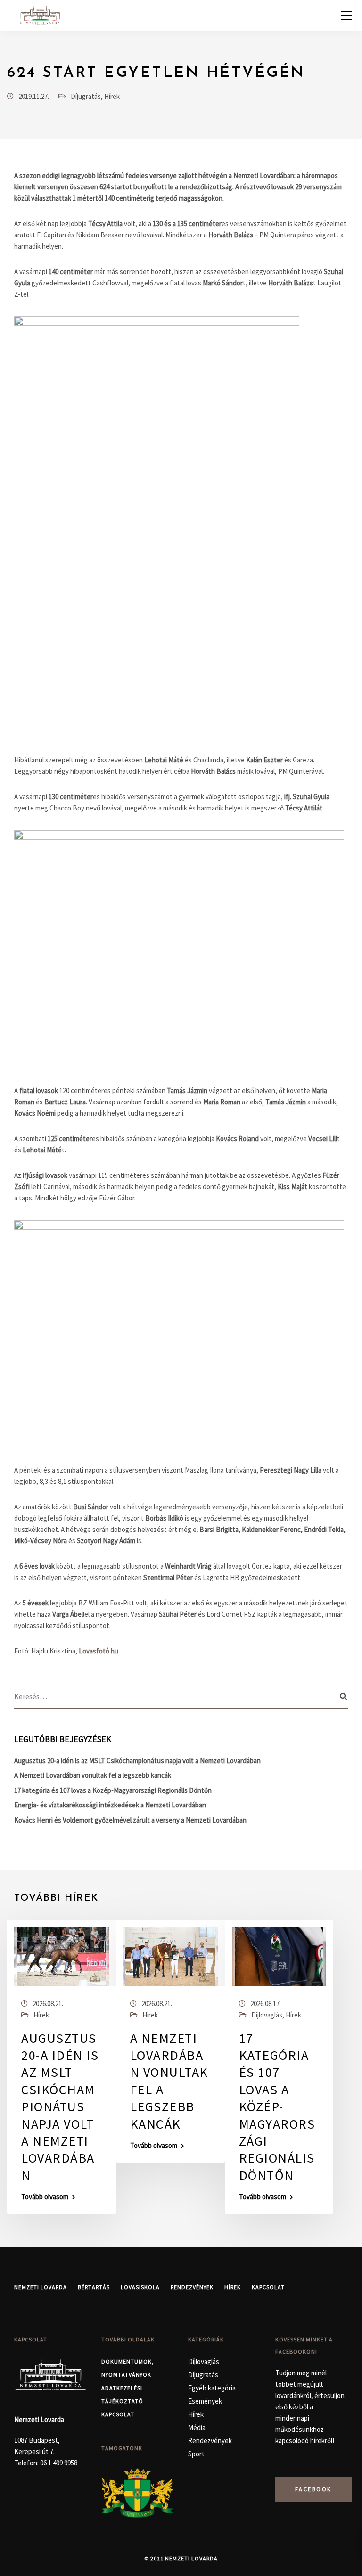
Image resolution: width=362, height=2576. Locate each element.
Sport (196, 2454)
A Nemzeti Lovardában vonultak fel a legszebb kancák (93, 1775)
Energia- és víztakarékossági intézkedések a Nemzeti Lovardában (110, 1805)
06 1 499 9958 (59, 2463)
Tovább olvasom (45, 2197)
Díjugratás (86, 96)
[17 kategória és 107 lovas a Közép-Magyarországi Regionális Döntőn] (279, 1955)
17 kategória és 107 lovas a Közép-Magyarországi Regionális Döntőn (113, 1790)
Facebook (313, 2489)
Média (197, 2427)
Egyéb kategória (212, 2388)
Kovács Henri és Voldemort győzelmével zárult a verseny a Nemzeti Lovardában (130, 1820)
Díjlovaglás (267, 2015)
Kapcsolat (268, 2287)
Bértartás (94, 2287)
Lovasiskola (140, 2287)
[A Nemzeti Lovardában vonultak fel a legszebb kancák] (170, 1955)
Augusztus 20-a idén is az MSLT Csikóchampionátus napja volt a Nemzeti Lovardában (137, 1761)
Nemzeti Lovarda (41, 2287)
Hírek (112, 96)
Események (205, 2401)
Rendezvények (192, 2287)
